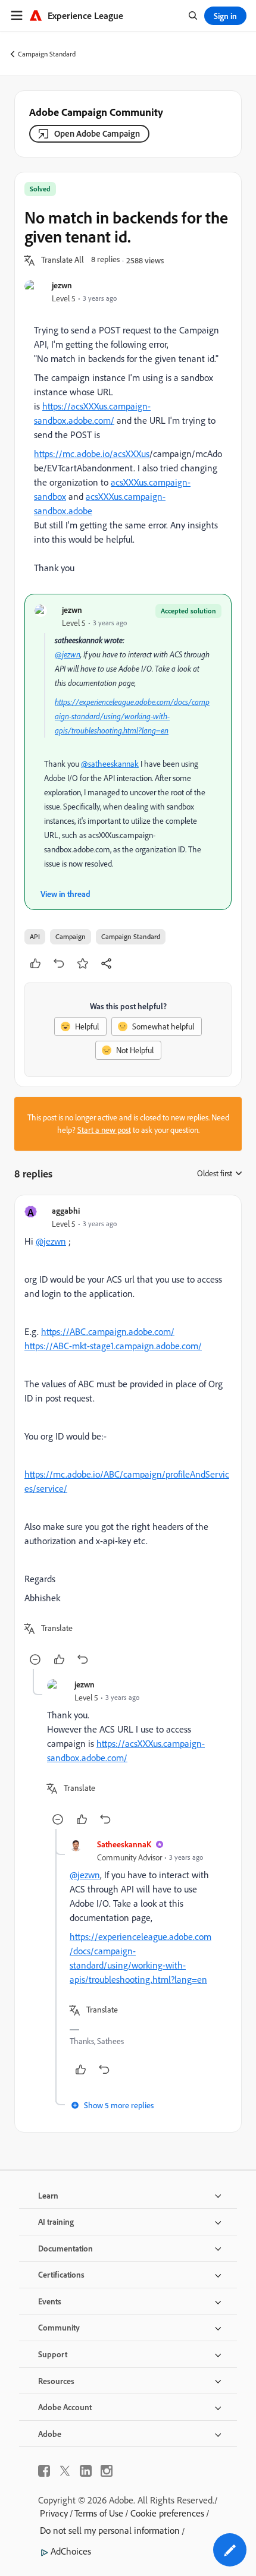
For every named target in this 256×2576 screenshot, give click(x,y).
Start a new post (104, 1130)
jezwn (62, 285)
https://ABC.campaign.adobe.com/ (108, 1331)
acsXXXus (131, 454)
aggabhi (66, 1210)
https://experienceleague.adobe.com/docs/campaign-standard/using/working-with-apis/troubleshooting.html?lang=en (132, 716)
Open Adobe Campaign (97, 133)
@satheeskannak (110, 764)
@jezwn (68, 654)
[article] (128, 1437)
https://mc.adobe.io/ (74, 454)
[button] (63, 260)
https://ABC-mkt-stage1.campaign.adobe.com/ (113, 1346)
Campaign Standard (47, 54)
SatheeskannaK (124, 1844)
